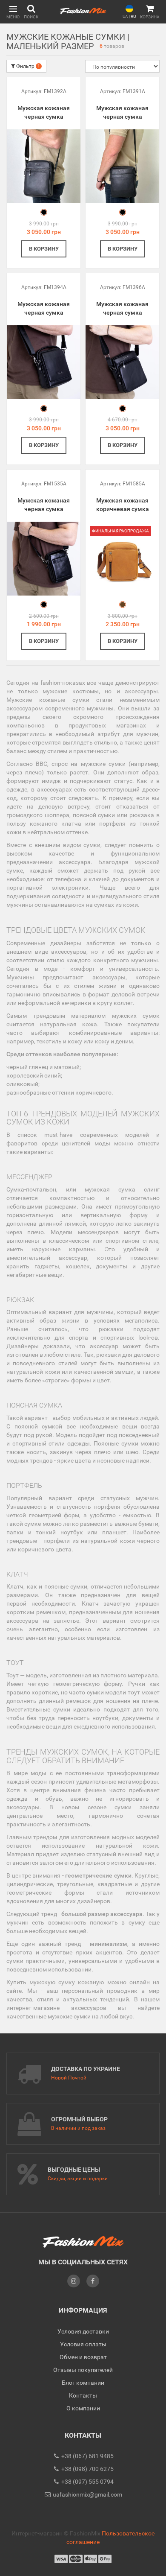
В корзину (44, 249)
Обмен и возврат (83, 2357)
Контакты (83, 2395)
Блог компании (83, 2383)
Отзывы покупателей (83, 2370)
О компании (83, 2408)
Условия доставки (83, 2331)
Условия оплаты (83, 2344)
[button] (13, 12)
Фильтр (27, 66)
